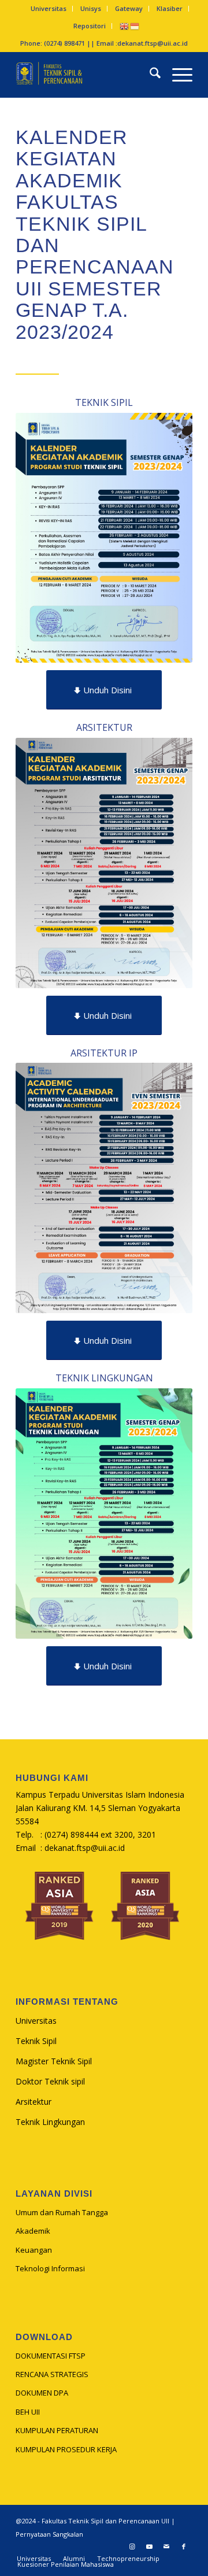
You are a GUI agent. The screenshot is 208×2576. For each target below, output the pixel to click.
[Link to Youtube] (149, 2547)
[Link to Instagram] (132, 2547)
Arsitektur (34, 2102)
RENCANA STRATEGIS (52, 2374)
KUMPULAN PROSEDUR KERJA (66, 2449)
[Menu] (177, 75)
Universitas (49, 8)
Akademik (33, 2231)
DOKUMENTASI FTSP (51, 2356)
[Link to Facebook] (184, 2547)
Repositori (90, 26)
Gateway (129, 8)
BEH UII (28, 2412)
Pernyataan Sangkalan (49, 2534)
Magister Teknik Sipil (54, 2061)
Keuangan (34, 2250)
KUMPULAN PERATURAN (57, 2430)
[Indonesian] (135, 26)
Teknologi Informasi (50, 2268)
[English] (125, 26)
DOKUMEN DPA (42, 2393)
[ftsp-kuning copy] (86, 75)
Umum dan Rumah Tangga (62, 2212)
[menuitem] (49, 9)
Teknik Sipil (36, 2041)
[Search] (149, 75)
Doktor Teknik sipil (50, 2081)
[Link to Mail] (166, 2547)
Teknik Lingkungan (50, 2122)
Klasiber (170, 8)
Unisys (91, 8)
